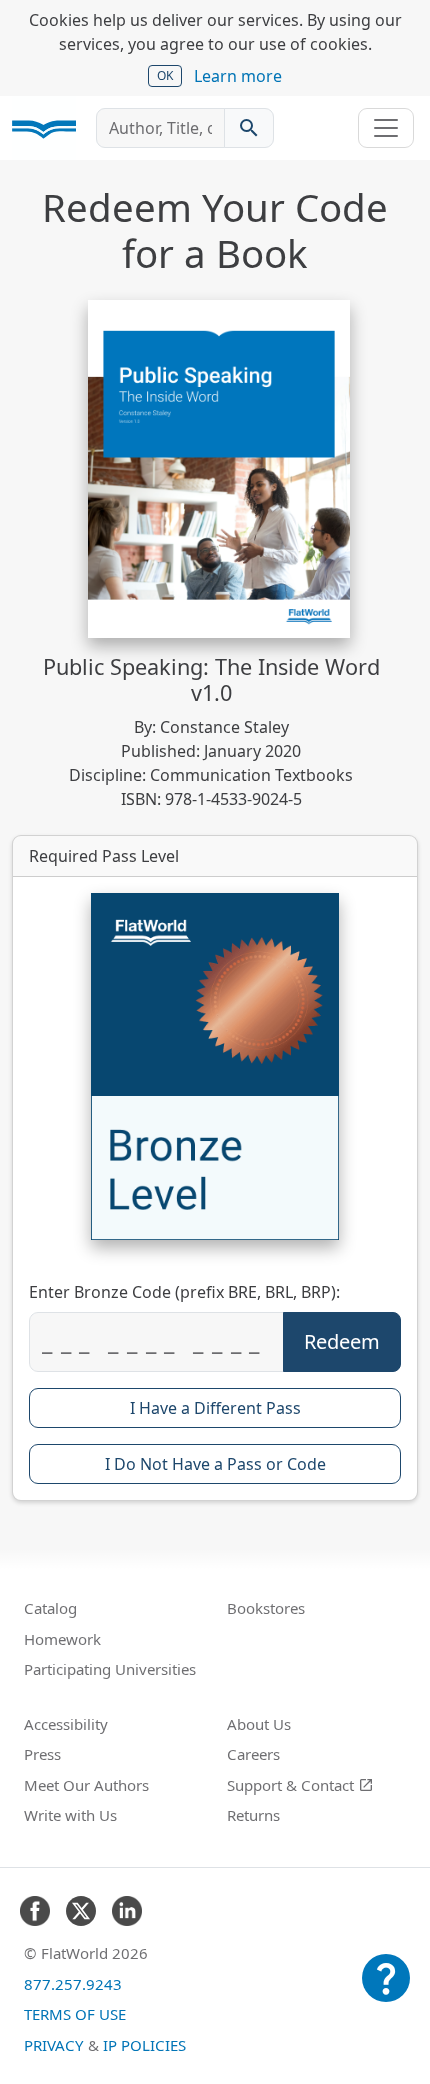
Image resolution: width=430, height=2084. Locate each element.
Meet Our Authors (86, 1785)
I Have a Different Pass (215, 1408)
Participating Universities (110, 1669)
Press (42, 1754)
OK (165, 75)
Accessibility (66, 1724)
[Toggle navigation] (386, 128)
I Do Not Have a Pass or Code (215, 1464)
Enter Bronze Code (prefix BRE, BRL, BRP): (184, 1292)
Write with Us (70, 1815)
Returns (253, 1815)
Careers (253, 1754)
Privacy (54, 2045)
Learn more (238, 76)
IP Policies (144, 2045)
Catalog (50, 1608)
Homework (62, 1639)
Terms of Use (75, 2014)
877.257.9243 (73, 1984)
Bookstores (266, 1608)
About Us (259, 1724)
